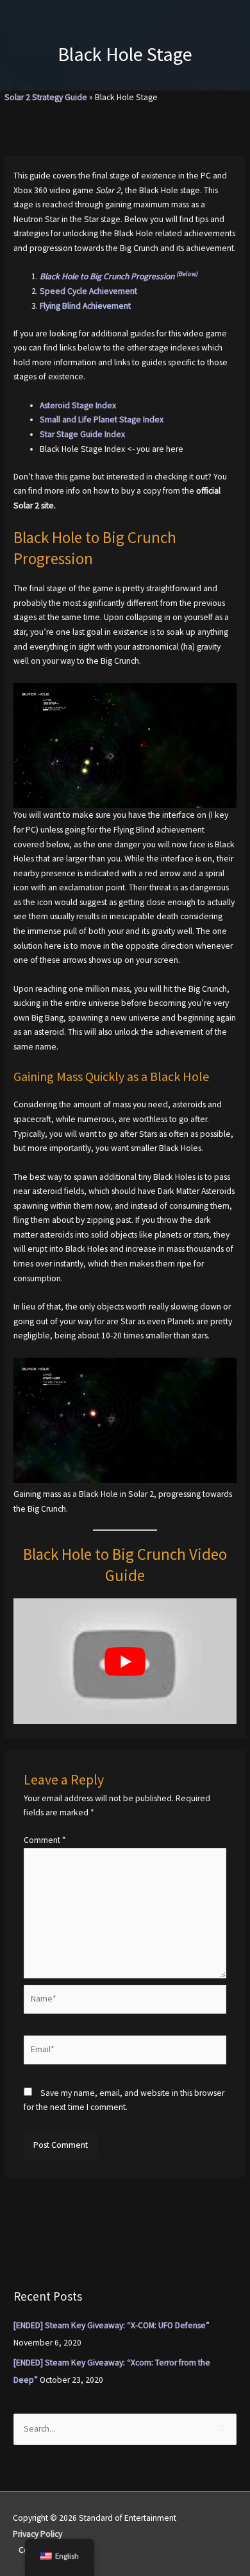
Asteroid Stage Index (78, 405)
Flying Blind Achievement (85, 306)
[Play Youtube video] (125, 1661)
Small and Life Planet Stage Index (102, 419)
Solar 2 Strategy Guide (46, 97)
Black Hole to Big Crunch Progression (119, 276)
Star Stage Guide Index (82, 434)
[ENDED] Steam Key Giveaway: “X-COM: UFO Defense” (112, 2325)
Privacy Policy (37, 2534)
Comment (45, 1840)
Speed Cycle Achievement (88, 291)
